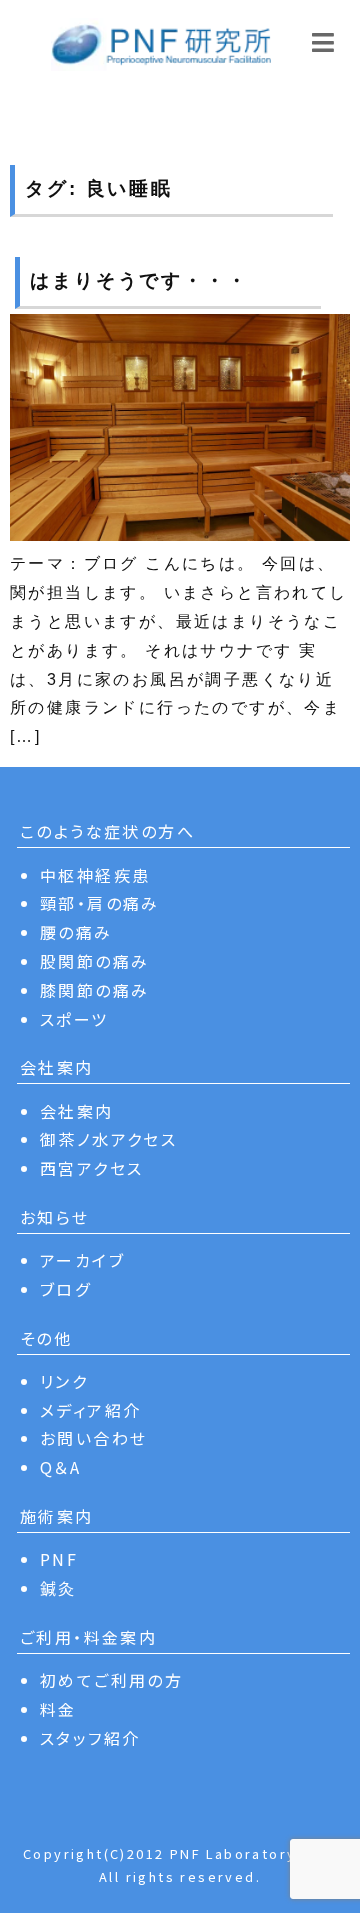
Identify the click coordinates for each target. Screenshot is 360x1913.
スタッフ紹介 (90, 1738)
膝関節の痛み (94, 990)
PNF (59, 1559)
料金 (58, 1709)
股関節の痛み (94, 961)
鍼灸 (58, 1588)
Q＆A (60, 1467)
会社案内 (77, 1111)
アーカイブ (82, 1260)
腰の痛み (76, 932)
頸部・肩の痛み (100, 903)
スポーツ (74, 1019)
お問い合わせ (93, 1438)
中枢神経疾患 (95, 875)
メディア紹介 (90, 1410)
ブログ (65, 1289)
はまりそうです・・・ (139, 280)
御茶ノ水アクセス (108, 1139)
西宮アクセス (91, 1168)
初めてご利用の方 (111, 1680)
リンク (64, 1381)
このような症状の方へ (107, 831)
